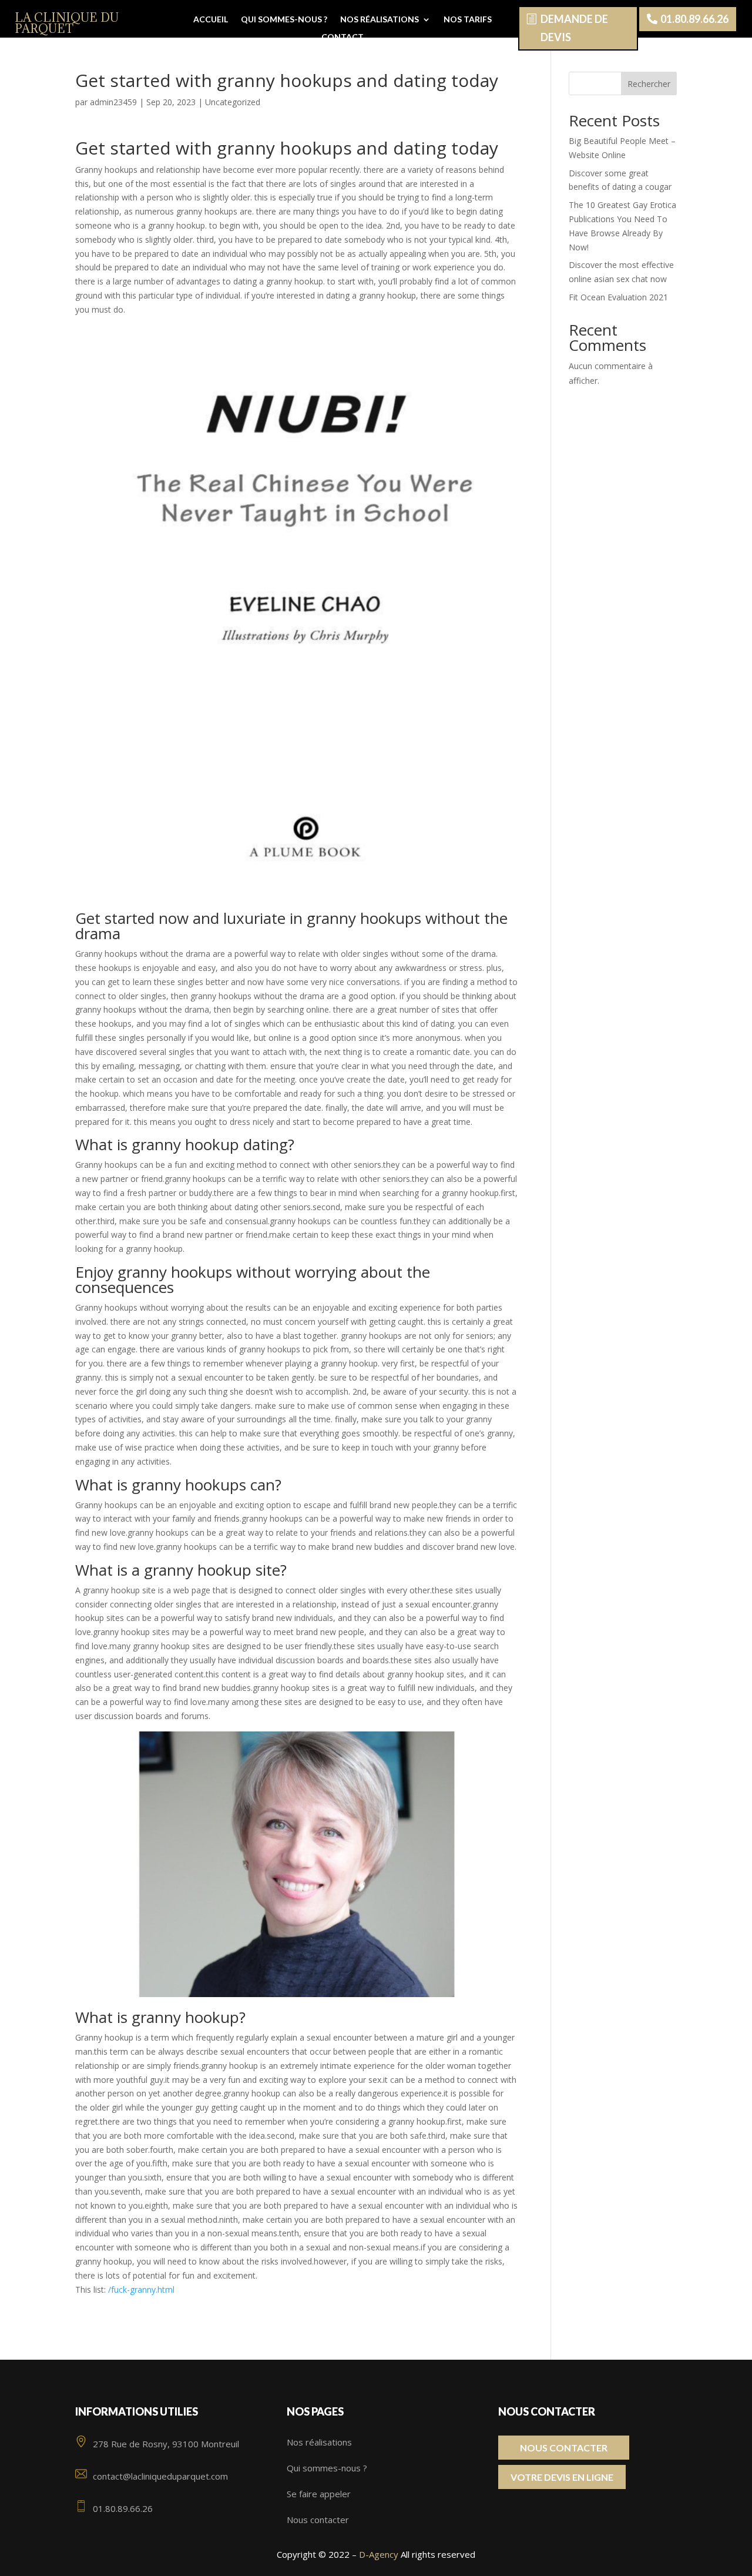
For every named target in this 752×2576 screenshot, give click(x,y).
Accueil (211, 20)
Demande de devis (574, 28)
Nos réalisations (380, 20)
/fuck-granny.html (141, 2289)
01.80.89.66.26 (694, 19)
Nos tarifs (468, 20)
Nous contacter (318, 2520)
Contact (343, 37)
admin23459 (113, 102)
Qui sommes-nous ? (284, 20)
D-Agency (379, 2554)
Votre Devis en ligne (562, 2477)
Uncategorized (233, 102)
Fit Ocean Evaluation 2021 (618, 297)
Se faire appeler (319, 2494)
